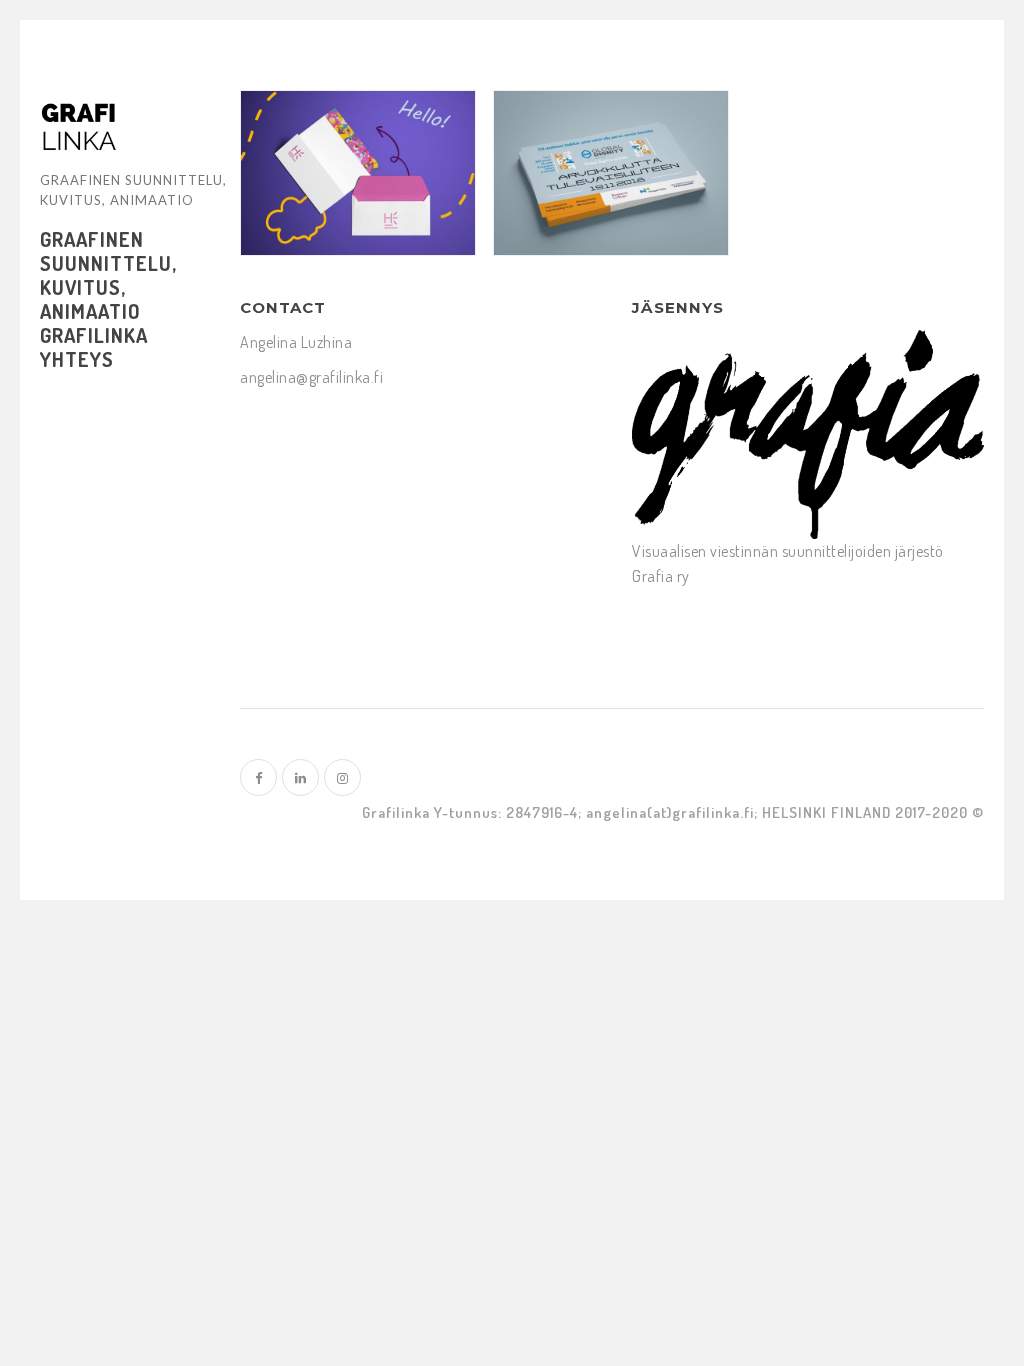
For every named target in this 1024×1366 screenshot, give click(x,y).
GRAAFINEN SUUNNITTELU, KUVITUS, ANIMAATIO (108, 275)
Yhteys (77, 359)
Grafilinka (94, 335)
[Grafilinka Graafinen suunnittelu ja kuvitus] (78, 128)
